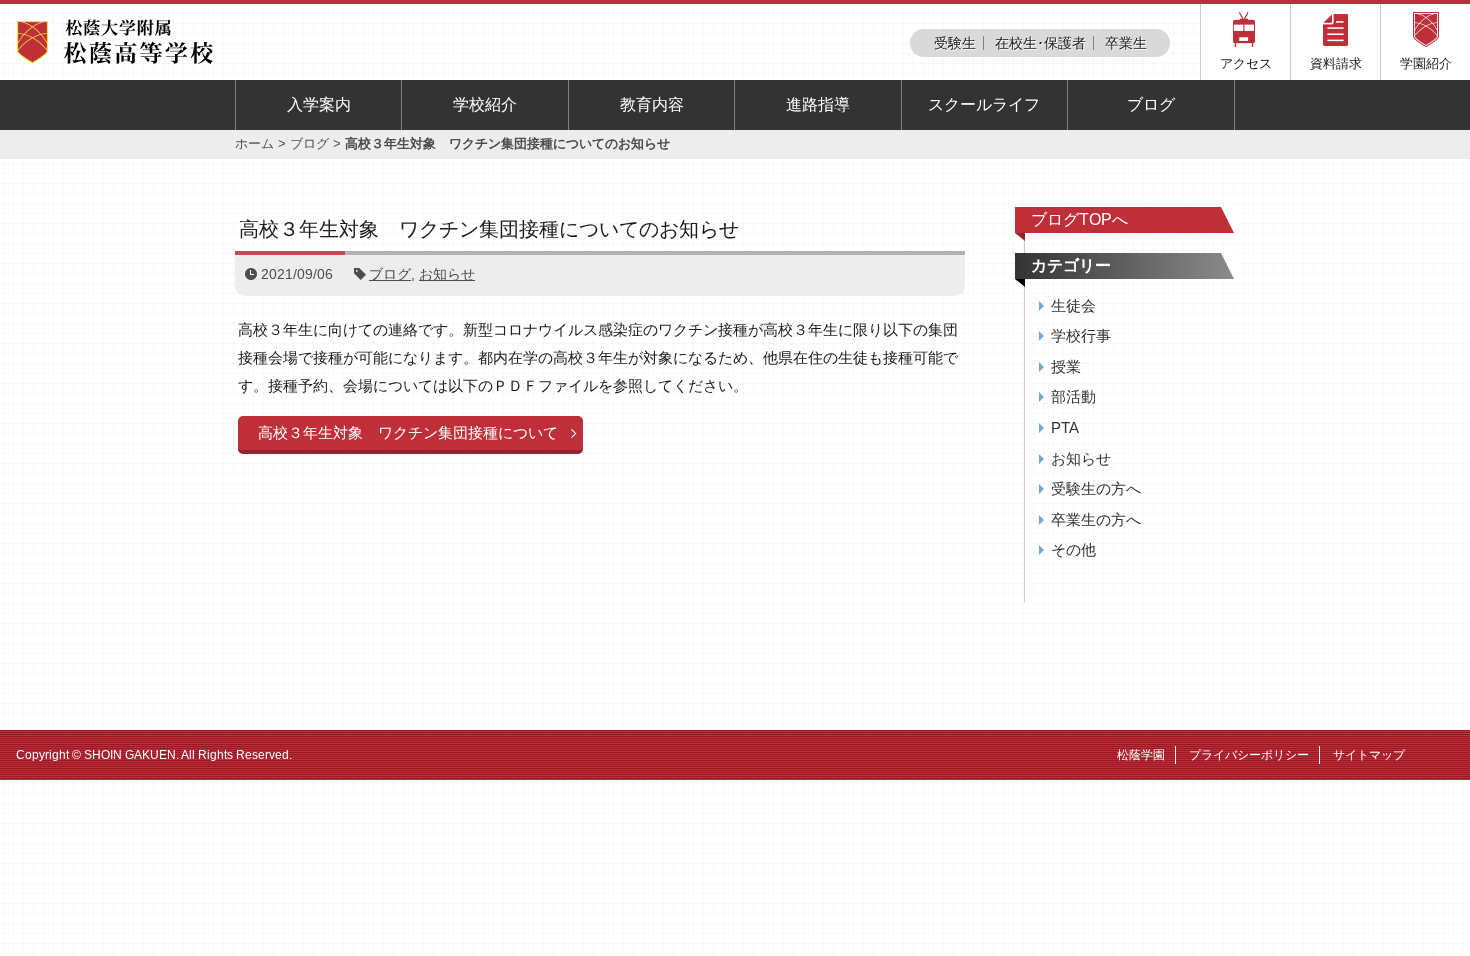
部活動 (1073, 396)
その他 (1073, 549)
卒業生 (1126, 43)
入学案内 (319, 104)
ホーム (254, 143)
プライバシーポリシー (1249, 755)
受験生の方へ (1096, 488)
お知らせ (447, 274)
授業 (1066, 366)
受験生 (955, 43)
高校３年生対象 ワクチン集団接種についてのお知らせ (489, 229)
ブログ (1151, 104)
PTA (1065, 427)
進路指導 (818, 104)
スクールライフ (984, 104)
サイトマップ (1369, 755)
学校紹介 (485, 104)
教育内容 (652, 104)
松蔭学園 (1141, 755)
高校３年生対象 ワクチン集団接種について (408, 432)
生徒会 (1073, 305)
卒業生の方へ (1096, 519)
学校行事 (1081, 335)
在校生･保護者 (1040, 43)
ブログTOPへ (1079, 219)
